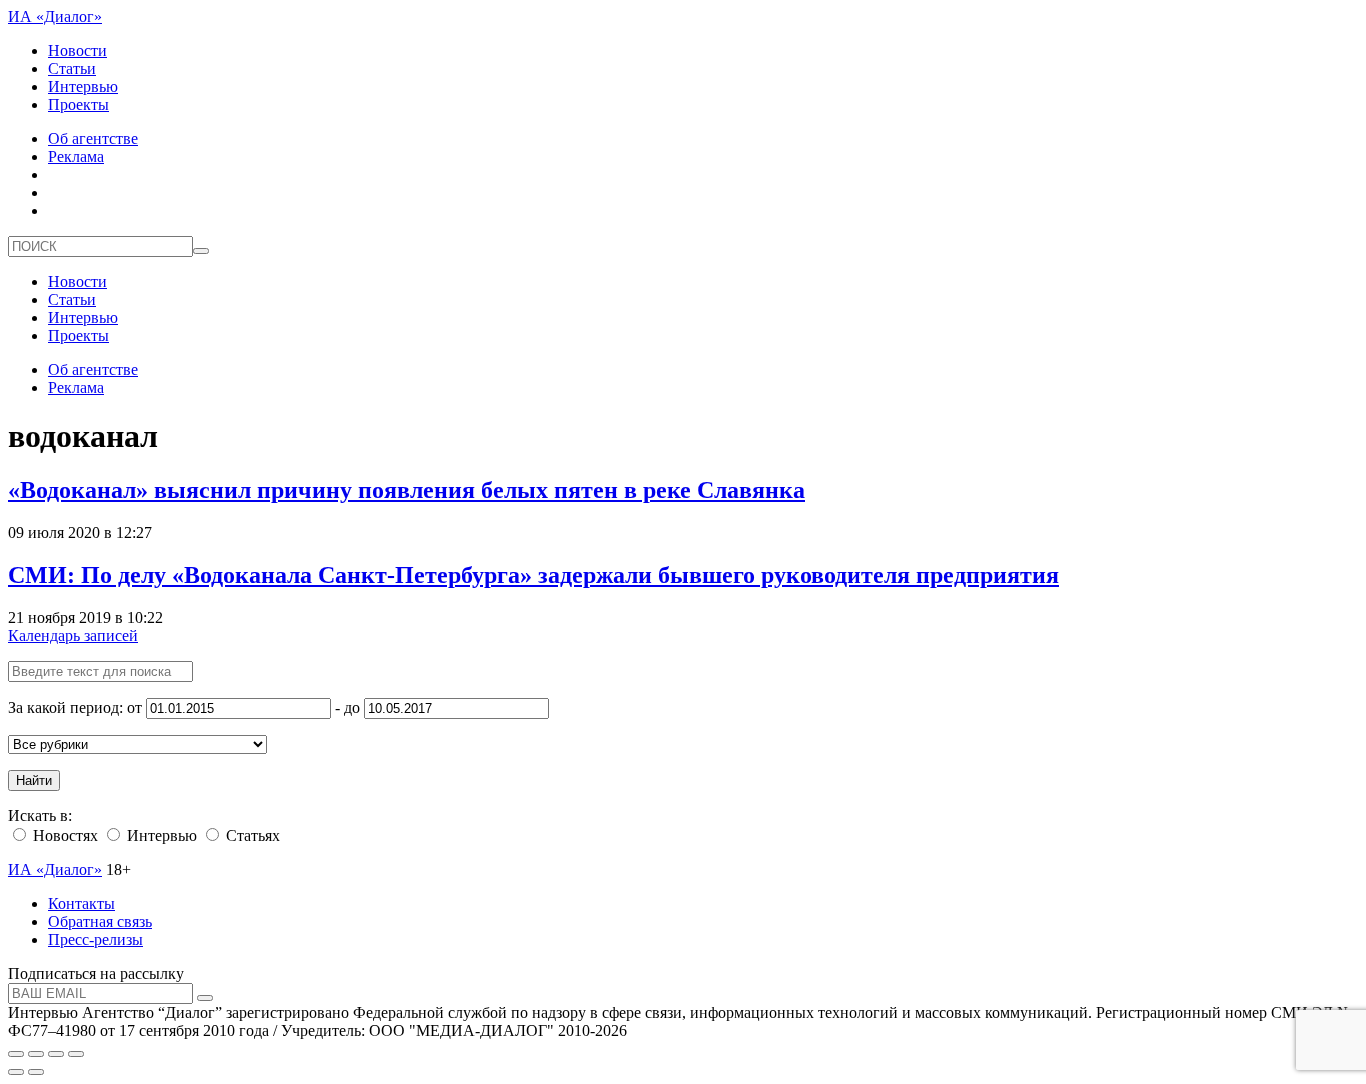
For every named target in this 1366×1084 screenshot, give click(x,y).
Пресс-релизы (95, 939)
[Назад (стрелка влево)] (16, 1072)
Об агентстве (93, 138)
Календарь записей (73, 635)
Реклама (76, 156)
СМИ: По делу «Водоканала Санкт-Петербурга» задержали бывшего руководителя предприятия (533, 575)
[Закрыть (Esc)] (16, 1054)
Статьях (251, 835)
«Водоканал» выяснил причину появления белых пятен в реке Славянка (406, 490)
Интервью (83, 86)
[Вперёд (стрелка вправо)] (36, 1072)
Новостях (63, 835)
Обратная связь (100, 921)
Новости (77, 50)
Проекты (78, 104)
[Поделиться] (36, 1054)
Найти (34, 780)
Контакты (81, 903)
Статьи (72, 68)
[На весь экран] (56, 1054)
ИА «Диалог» (55, 16)
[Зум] (76, 1054)
